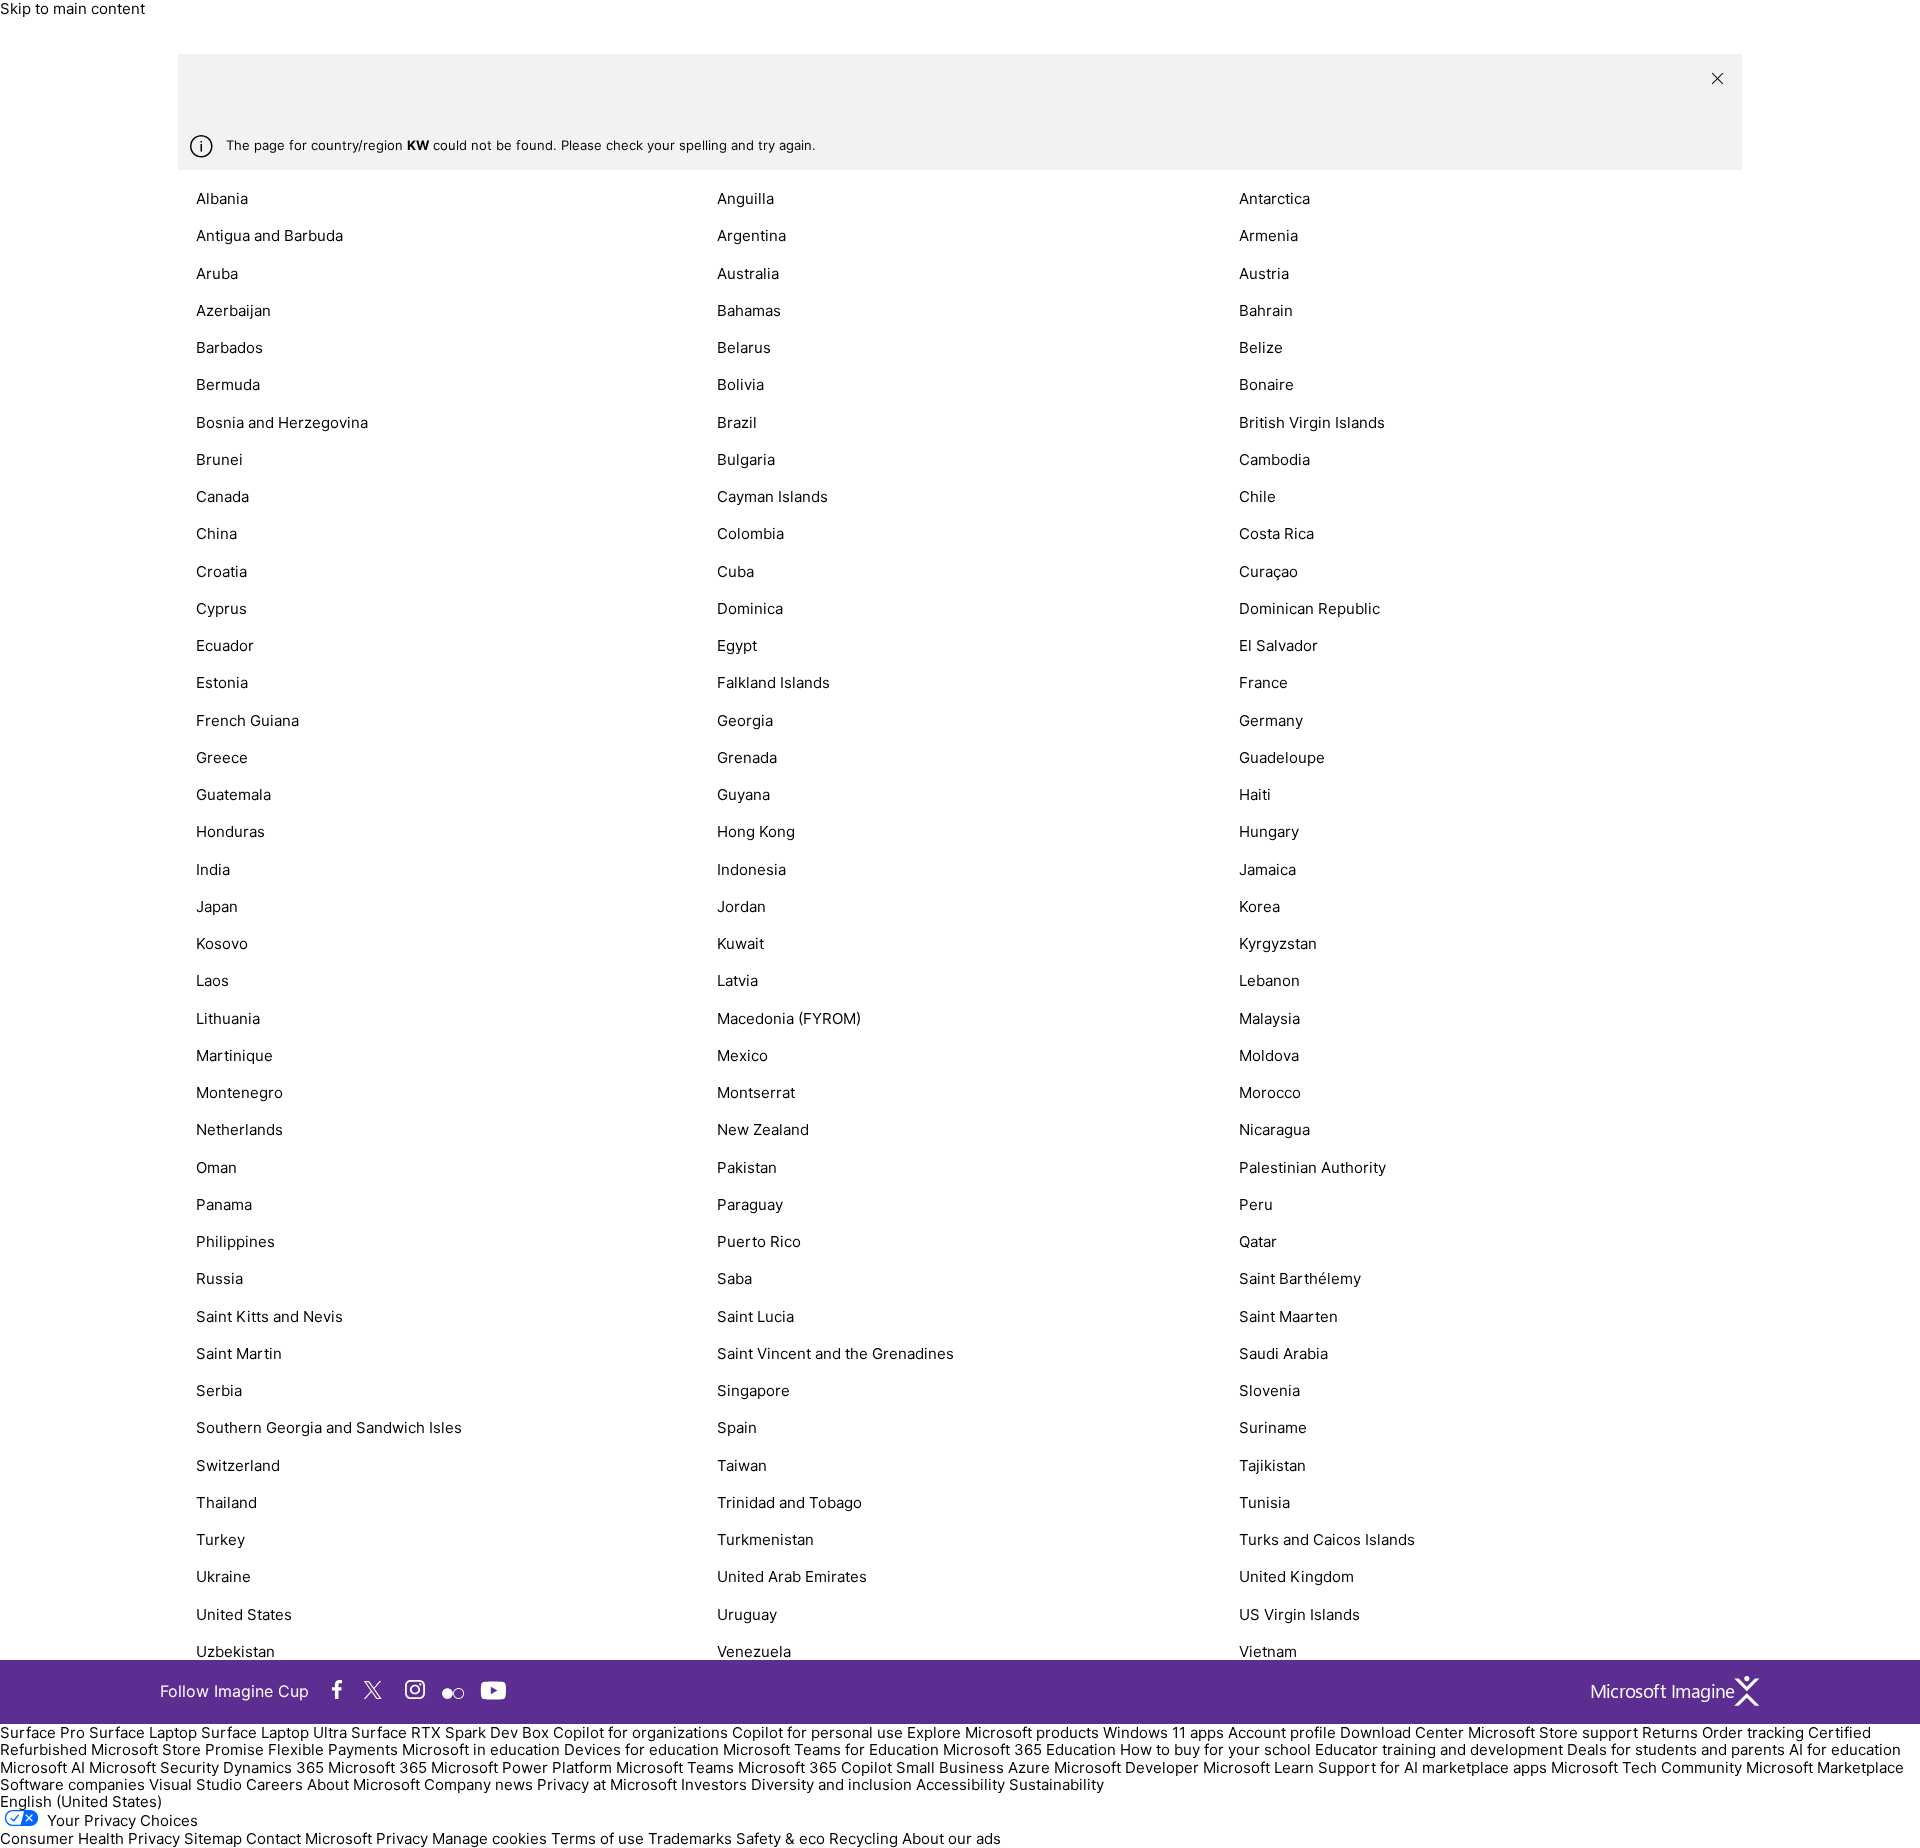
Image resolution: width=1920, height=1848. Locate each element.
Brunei (219, 459)
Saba (734, 1278)
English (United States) (81, 1801)
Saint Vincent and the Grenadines (835, 1353)
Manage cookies (489, 1838)
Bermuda (228, 384)
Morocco (1270, 1092)
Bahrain (1266, 310)
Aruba (217, 273)
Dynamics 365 (273, 1767)
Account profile (1282, 1732)
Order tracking (1753, 1732)
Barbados (229, 347)
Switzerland (238, 1465)
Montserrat (756, 1092)
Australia (748, 273)
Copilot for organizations (640, 1732)
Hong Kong (756, 831)
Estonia (222, 682)
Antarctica (1274, 198)
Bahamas (749, 310)
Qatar (1258, 1241)
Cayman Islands (772, 496)
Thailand (226, 1502)
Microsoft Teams (675, 1767)
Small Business (950, 1767)
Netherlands (239, 1129)
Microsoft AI (42, 1767)
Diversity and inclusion (831, 1784)
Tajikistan (1272, 1465)
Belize (1261, 347)
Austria (1264, 273)
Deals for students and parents (1676, 1749)
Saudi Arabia (1283, 1353)
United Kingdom (1296, 1576)
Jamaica (1267, 869)
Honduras (230, 831)
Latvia (737, 980)
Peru (1256, 1204)
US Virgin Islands (1299, 1614)
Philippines (235, 1241)
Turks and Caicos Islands (1327, 1539)
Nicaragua (1274, 1129)
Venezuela (754, 1651)
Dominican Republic (1309, 608)
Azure (1029, 1767)
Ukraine (223, 1576)
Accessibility (960, 1784)
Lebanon (1269, 980)
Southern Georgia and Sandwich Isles (329, 1427)
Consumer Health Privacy (90, 1838)
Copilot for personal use (817, 1732)
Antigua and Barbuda (269, 235)
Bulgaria (746, 459)
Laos (212, 980)
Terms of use (597, 1838)
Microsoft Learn (1258, 1767)
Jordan (741, 906)
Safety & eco (780, 1838)
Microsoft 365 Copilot (815, 1767)
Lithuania (228, 1018)
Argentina (751, 235)
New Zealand (763, 1129)
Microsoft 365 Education (1029, 1749)
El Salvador (1278, 645)
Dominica (750, 608)
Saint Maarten (1288, 1316)
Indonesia (751, 869)
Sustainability (1056, 1784)
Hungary (1269, 831)
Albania (222, 198)
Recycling (863, 1838)
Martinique (234, 1055)
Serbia (219, 1390)
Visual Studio (195, 1784)
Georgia (745, 720)
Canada (222, 496)
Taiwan (742, 1465)
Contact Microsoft (309, 1838)
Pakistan (747, 1167)
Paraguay (750, 1204)
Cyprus (221, 608)
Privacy (404, 1838)
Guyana (743, 794)
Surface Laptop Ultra (274, 1732)
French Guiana (247, 720)
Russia (219, 1278)
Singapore (753, 1390)
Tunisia (1264, 1502)
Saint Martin (239, 1353)
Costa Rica (1276, 533)
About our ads (951, 1838)
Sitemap (213, 1838)
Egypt (737, 645)
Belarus (744, 347)
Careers (274, 1784)
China (216, 533)
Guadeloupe (1282, 757)
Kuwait (740, 943)
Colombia (750, 533)
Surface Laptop (143, 1732)
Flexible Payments (333, 1749)
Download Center (1402, 1732)
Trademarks (690, 1838)
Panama (224, 1204)
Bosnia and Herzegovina (282, 422)
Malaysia (1269, 1018)
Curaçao (1268, 571)
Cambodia (1274, 459)
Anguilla (745, 198)
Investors (714, 1784)
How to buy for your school (1215, 1749)
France (1263, 682)
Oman (216, 1167)
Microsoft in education (481, 1749)
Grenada (747, 757)
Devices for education (641, 1749)
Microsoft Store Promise (177, 1749)
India (213, 869)
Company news (478, 1784)
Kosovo (222, 943)
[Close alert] (1717, 78)
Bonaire (1266, 384)
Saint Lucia (755, 1316)
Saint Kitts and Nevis (269, 1316)
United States (244, 1614)
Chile (1257, 496)
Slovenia (1269, 1390)
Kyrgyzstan (1278, 943)
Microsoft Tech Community (1646, 1767)
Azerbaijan (233, 310)
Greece (222, 757)
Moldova (1269, 1055)
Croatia (221, 571)
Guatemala (233, 794)
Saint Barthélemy (1300, 1278)
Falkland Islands (773, 682)
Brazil (737, 422)
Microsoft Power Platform (521, 1767)
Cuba (735, 571)
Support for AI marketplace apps (1432, 1767)
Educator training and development (1439, 1749)
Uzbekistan (235, 1651)
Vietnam (1268, 1651)
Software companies (72, 1784)
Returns (1670, 1732)
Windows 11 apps (1163, 1732)
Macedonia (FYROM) (789, 1018)
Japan (217, 906)
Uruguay (747, 1614)
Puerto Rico (759, 1241)
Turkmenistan (765, 1539)
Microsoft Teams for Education (831, 1749)
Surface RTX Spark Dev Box (450, 1732)
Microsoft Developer (1126, 1767)
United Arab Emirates (792, 1576)
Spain (737, 1427)
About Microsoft (363, 1784)
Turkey (220, 1539)
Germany (1271, 720)
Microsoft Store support (1553, 1732)
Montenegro (239, 1092)
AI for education (1845, 1749)
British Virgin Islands (1312, 422)
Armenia (1268, 235)
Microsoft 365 (377, 1767)
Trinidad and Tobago (789, 1502)
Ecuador (225, 645)
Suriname (1273, 1427)
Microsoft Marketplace (1825, 1767)
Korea (1259, 906)
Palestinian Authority (1312, 1167)
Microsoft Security (154, 1767)
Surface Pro (42, 1732)
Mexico (742, 1055)
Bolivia (740, 384)
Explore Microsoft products (1003, 1732)
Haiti (1255, 794)
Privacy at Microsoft (607, 1784)
